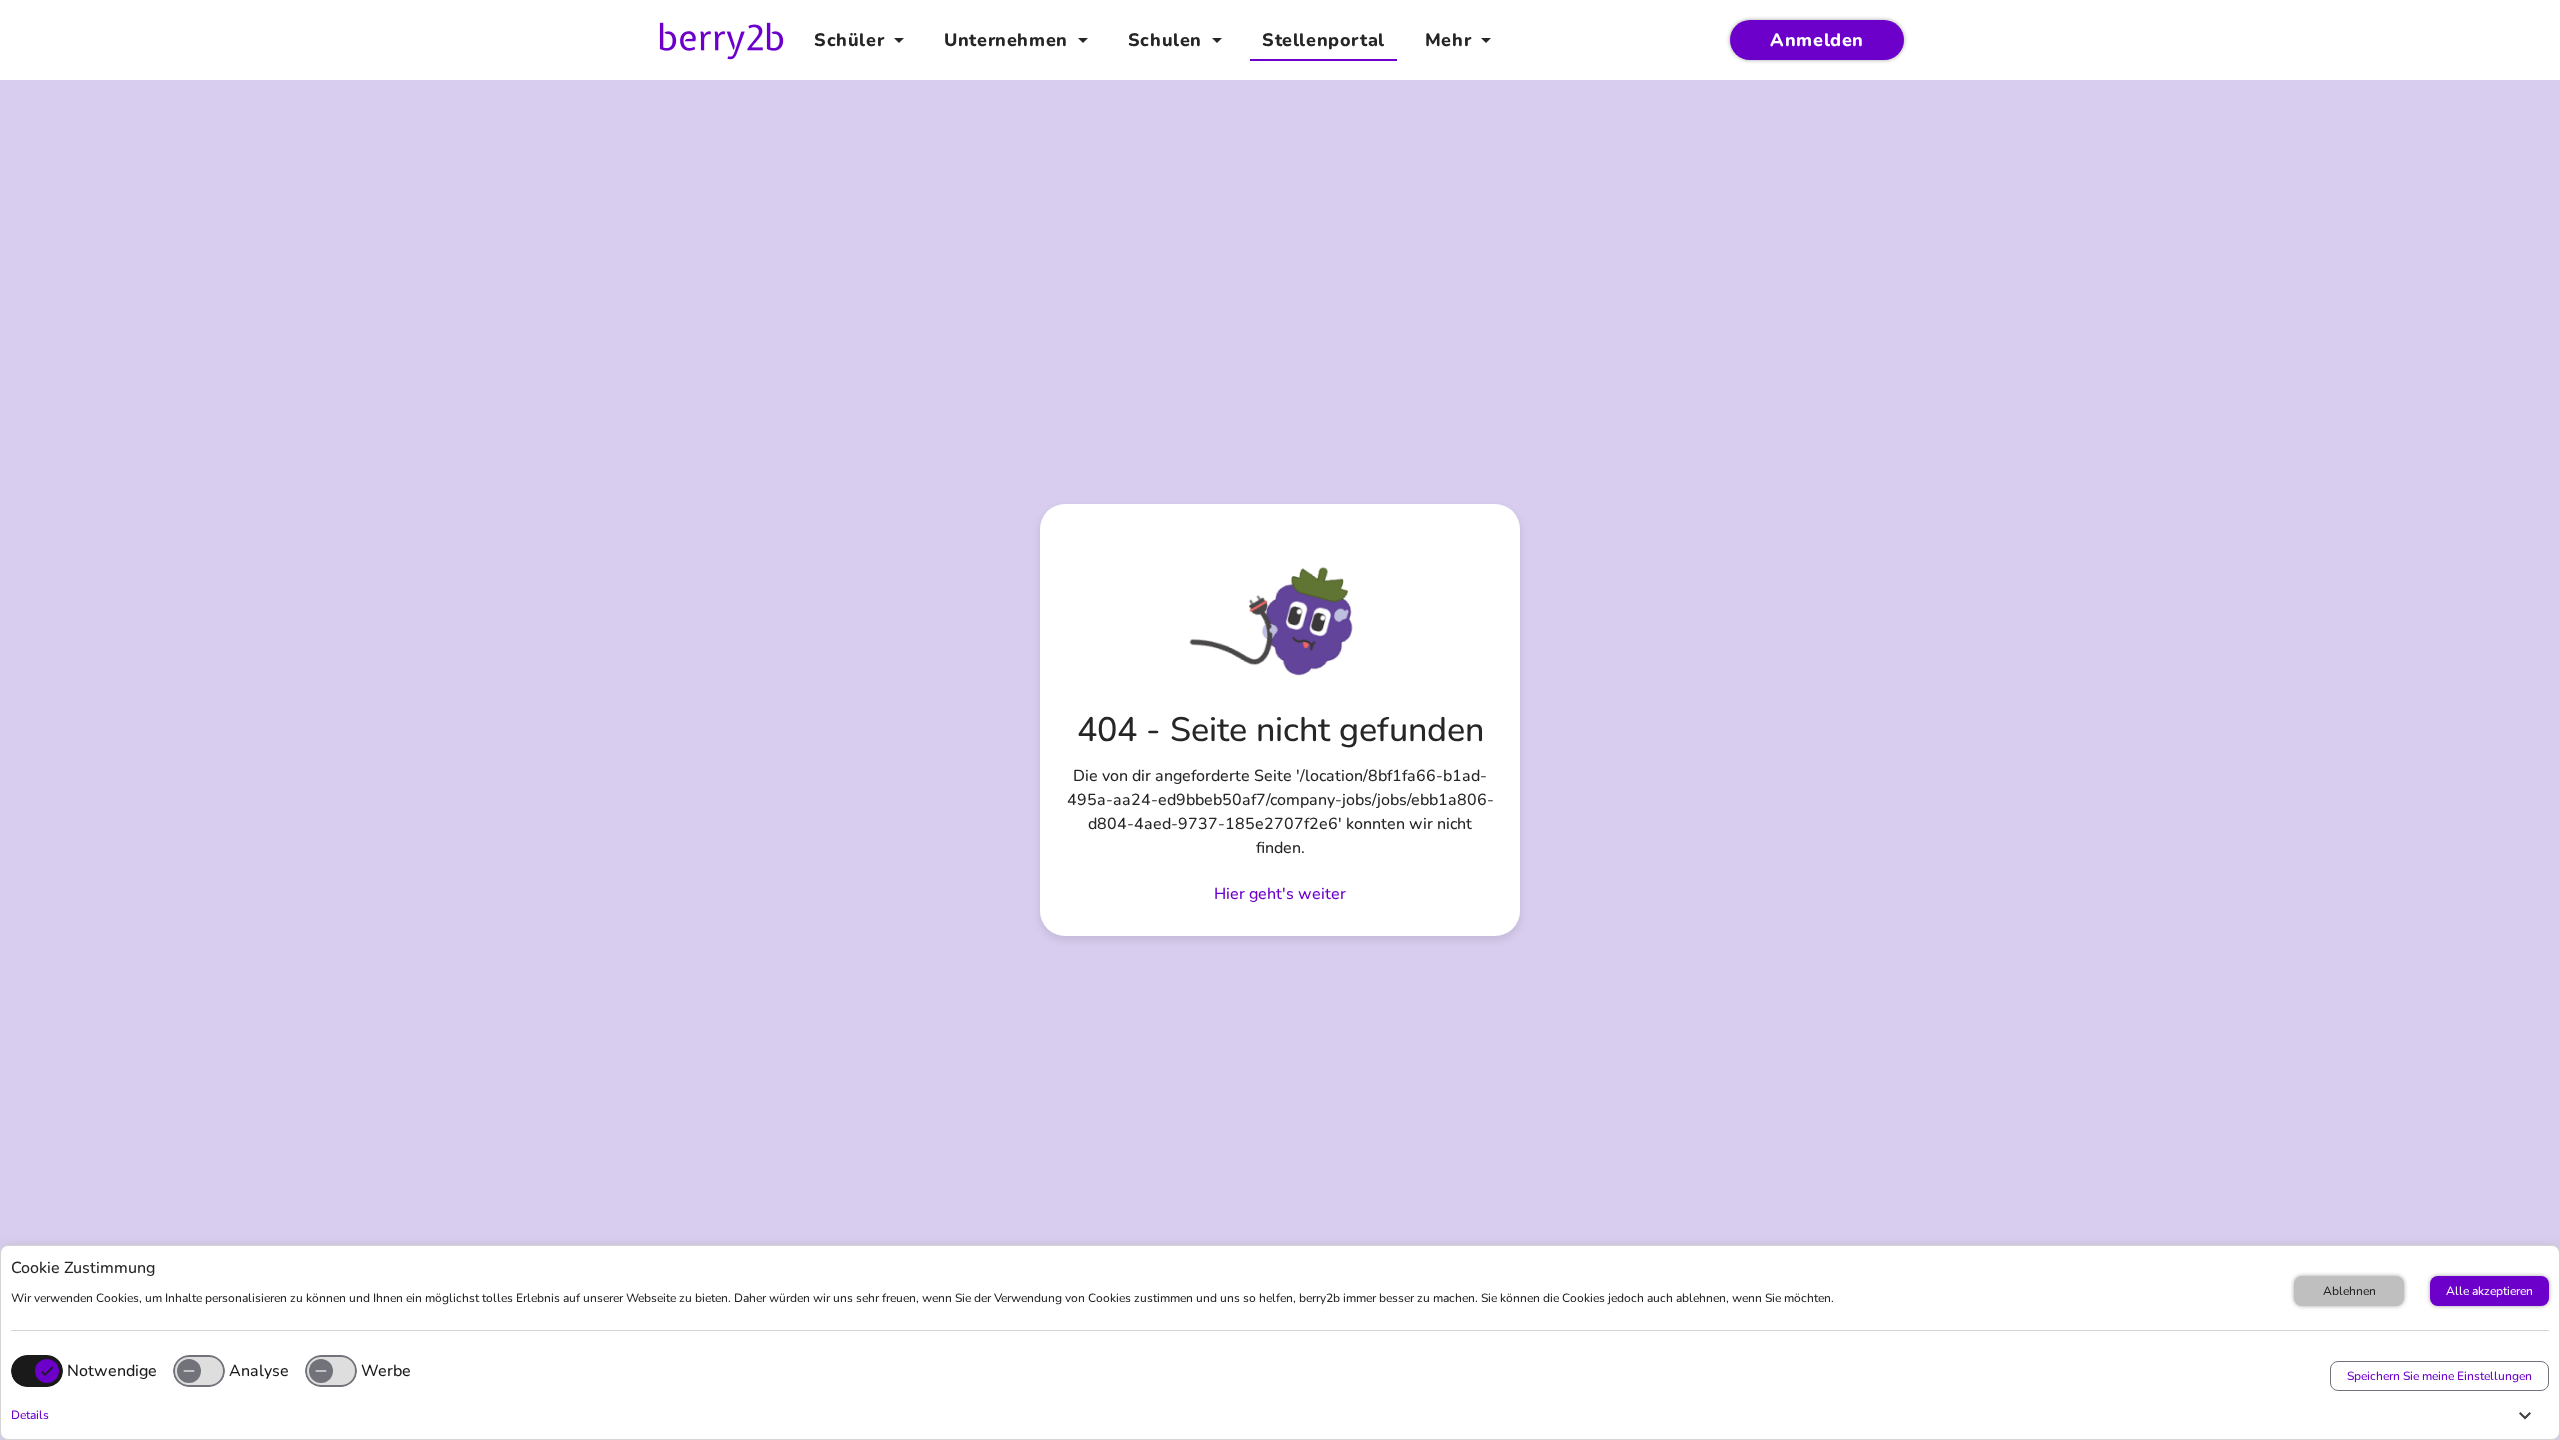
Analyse (259, 1371)
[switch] (199, 1371)
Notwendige (112, 1371)
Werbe (386, 1371)
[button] (1275, 1415)
